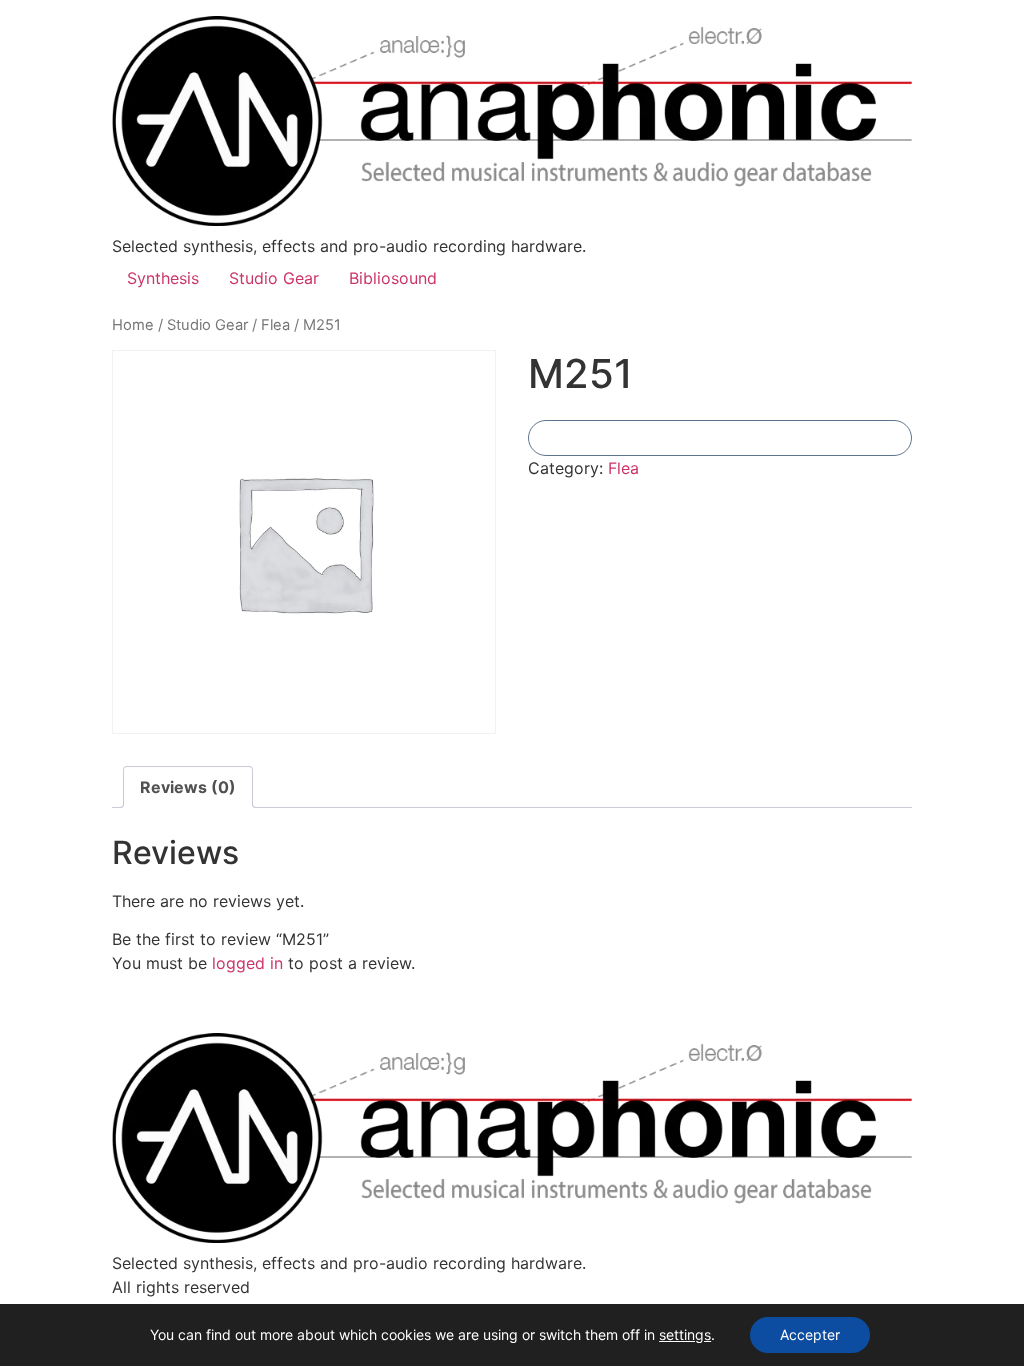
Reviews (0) (188, 787)
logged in (247, 963)
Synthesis (163, 278)
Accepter (810, 1334)
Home (133, 325)
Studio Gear (274, 278)
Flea (275, 325)
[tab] (188, 787)
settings (685, 1334)
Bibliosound (393, 278)
